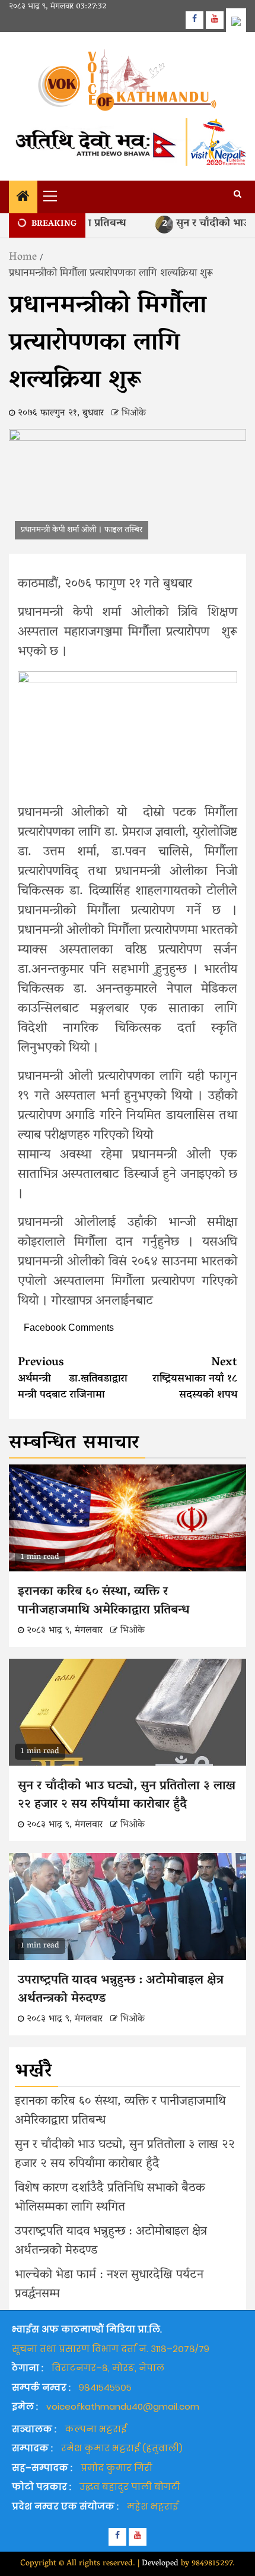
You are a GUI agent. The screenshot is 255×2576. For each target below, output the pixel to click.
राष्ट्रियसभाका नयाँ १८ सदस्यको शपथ (195, 1379)
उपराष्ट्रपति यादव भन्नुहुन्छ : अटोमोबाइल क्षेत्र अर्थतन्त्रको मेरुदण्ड (121, 1990)
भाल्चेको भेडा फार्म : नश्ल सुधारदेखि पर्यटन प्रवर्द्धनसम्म (109, 2285)
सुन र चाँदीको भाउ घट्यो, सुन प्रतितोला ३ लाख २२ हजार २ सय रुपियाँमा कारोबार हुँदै (127, 1796)
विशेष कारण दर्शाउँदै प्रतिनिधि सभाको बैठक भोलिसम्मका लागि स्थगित (110, 2198)
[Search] (238, 195)
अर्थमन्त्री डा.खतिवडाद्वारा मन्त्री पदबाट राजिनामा (73, 1379)
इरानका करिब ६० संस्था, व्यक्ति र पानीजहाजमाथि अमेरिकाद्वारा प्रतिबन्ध (103, 1602)
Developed (160, 2564)
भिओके (134, 413)
